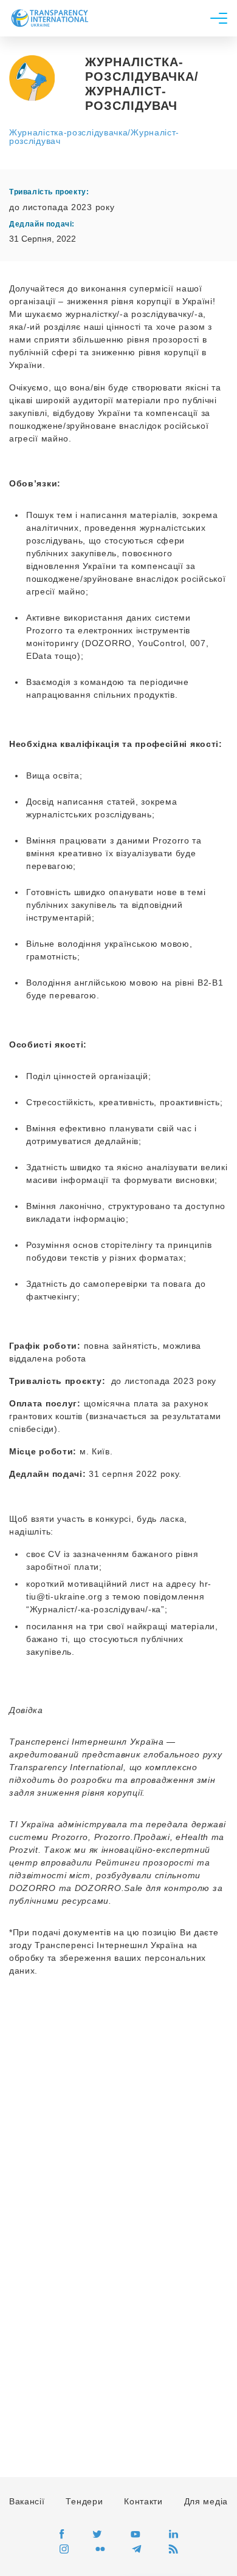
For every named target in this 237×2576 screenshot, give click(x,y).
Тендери (84, 2501)
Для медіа (206, 2501)
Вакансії (27, 2501)
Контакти (143, 2501)
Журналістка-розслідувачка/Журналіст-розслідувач (94, 137)
